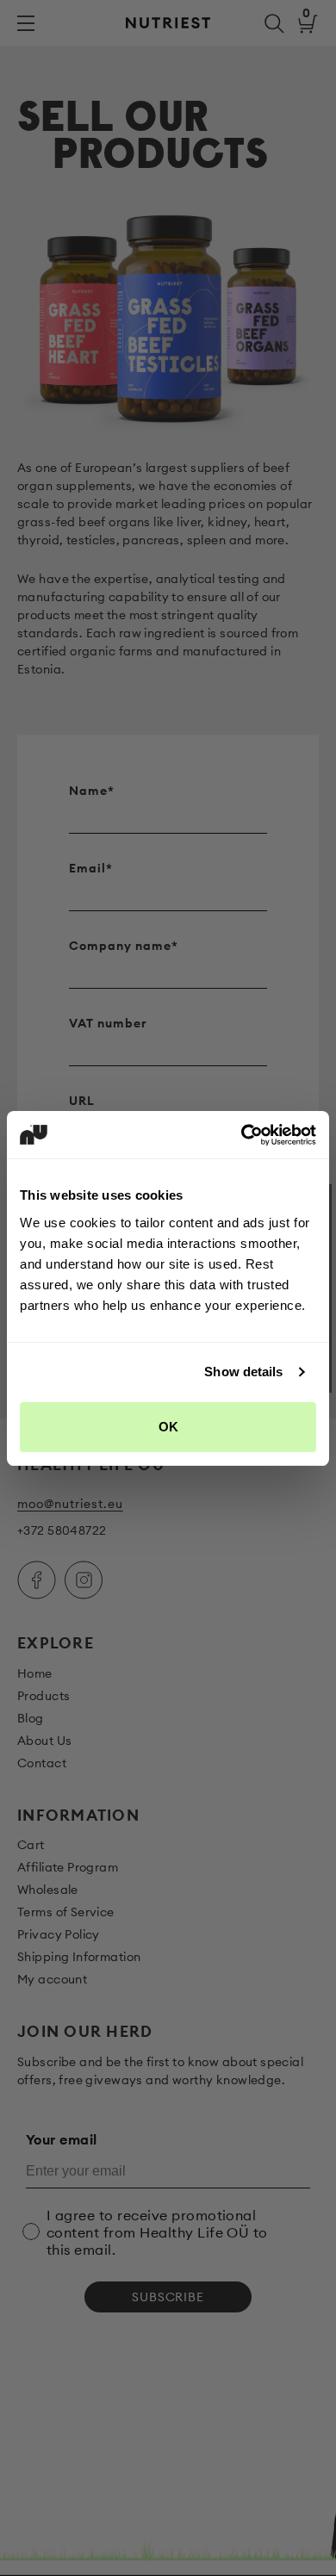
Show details (243, 1372)
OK (168, 1427)
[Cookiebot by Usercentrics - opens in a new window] (242, 1135)
